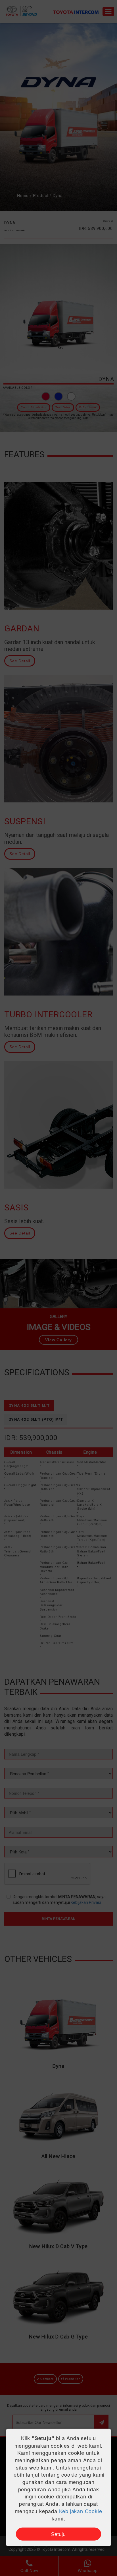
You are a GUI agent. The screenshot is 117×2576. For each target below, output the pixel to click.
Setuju (58, 2534)
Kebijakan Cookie (81, 2511)
